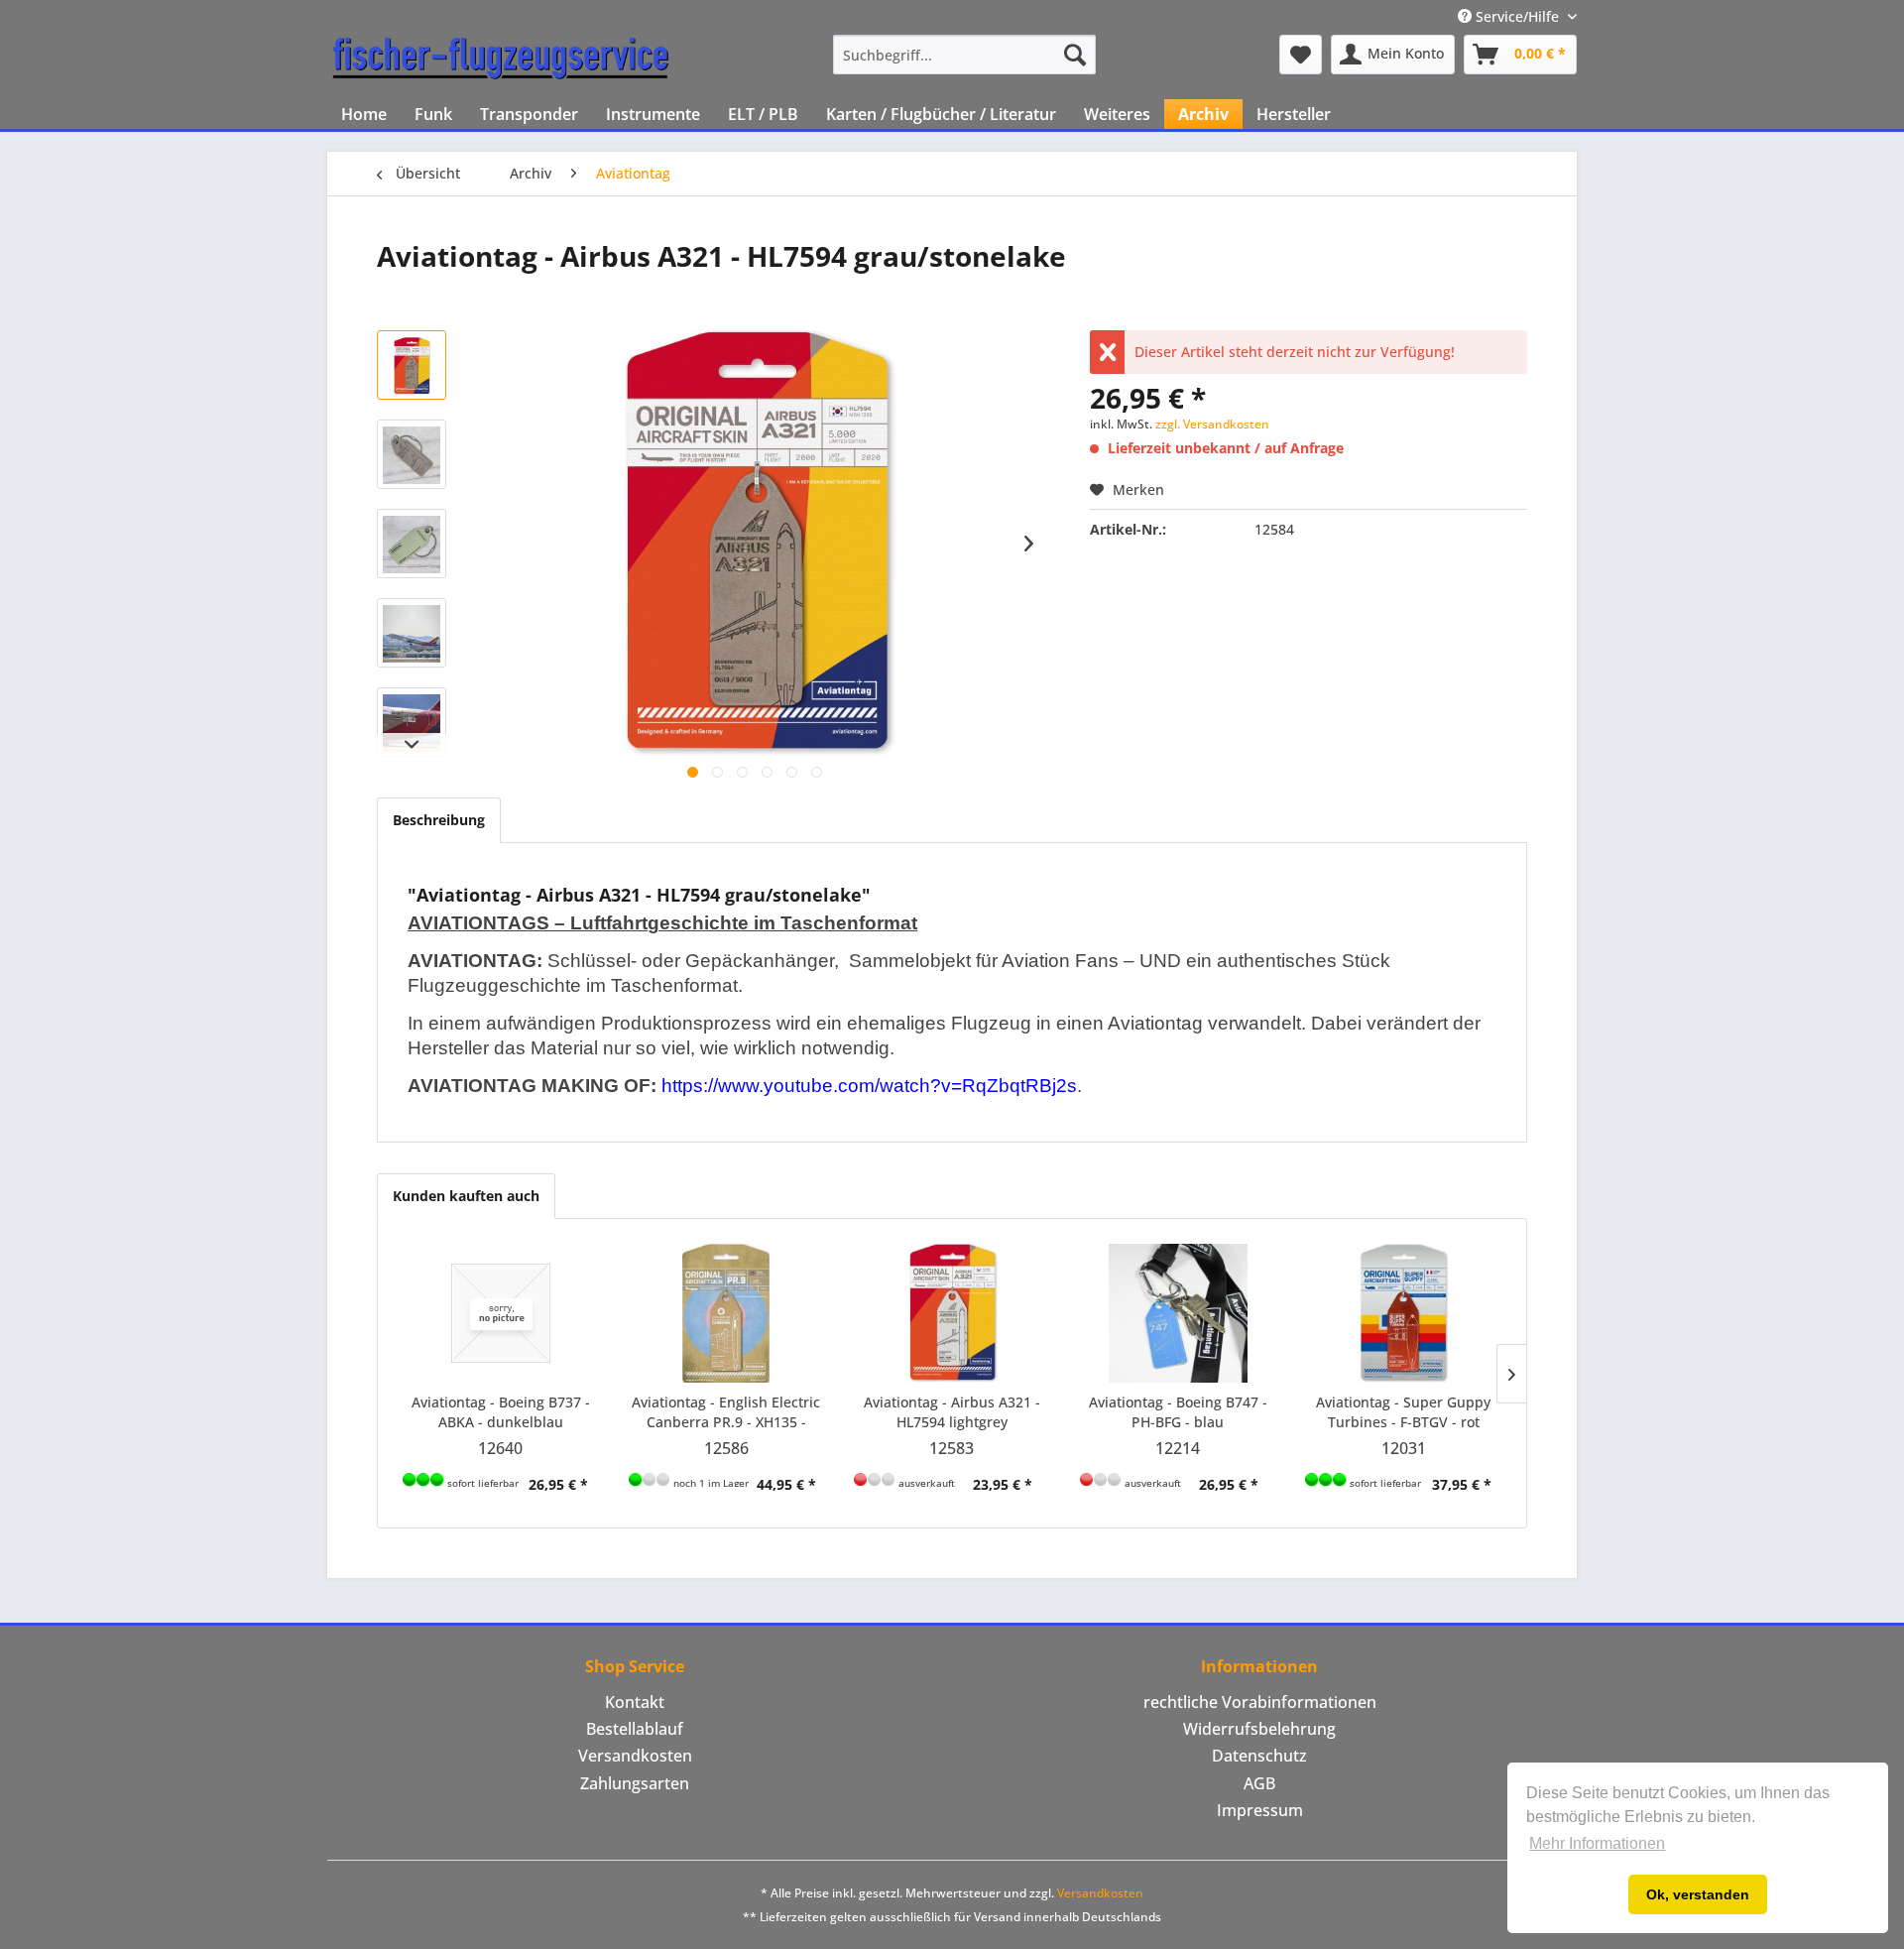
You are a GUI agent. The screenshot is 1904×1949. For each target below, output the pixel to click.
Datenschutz (1259, 1756)
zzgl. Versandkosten (1212, 424)
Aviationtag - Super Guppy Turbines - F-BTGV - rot (1403, 1412)
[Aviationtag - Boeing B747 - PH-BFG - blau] (1178, 1313)
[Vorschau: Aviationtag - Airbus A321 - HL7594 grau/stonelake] (412, 365)
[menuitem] (964, 55)
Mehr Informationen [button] (1597, 1843)
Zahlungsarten (635, 1783)
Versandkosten (635, 1756)
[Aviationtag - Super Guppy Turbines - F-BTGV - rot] (1403, 1313)
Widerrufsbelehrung (1259, 1729)
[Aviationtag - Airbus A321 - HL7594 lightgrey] (952, 1313)
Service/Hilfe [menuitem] (1517, 16)
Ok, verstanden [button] (1698, 1894)
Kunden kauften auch (466, 1196)
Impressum (1260, 1810)
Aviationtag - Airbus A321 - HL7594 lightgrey (952, 1412)
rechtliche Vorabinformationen (1260, 1702)
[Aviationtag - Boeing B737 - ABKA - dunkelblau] (501, 1313)
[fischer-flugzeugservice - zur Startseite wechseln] (501, 60)
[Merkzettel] (1301, 55)
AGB (1259, 1783)
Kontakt (635, 1702)
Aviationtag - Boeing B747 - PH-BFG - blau (1178, 1412)
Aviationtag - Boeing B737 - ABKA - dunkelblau (501, 1412)
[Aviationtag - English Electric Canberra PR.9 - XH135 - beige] (727, 1313)
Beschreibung (439, 820)
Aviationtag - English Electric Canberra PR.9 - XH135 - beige (726, 1412)
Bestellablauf (635, 1729)
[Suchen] (1075, 55)
